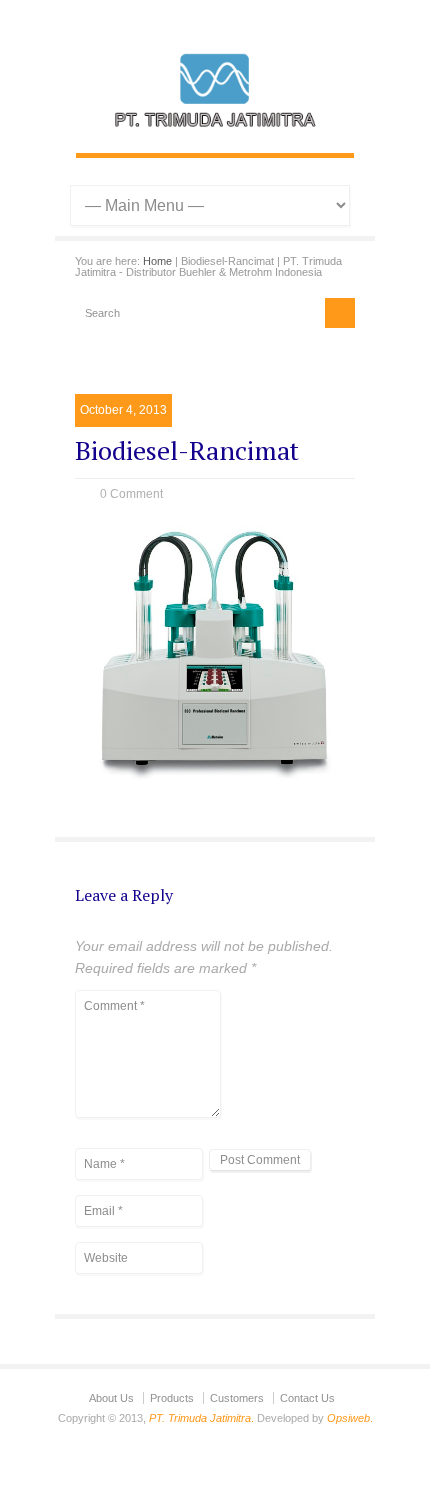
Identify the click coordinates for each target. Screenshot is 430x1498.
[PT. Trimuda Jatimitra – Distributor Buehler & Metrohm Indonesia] (215, 132)
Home (157, 261)
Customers (237, 1398)
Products (172, 1398)
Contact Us (307, 1398)
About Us (111, 1398)
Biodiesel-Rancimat (187, 450)
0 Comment (131, 494)
